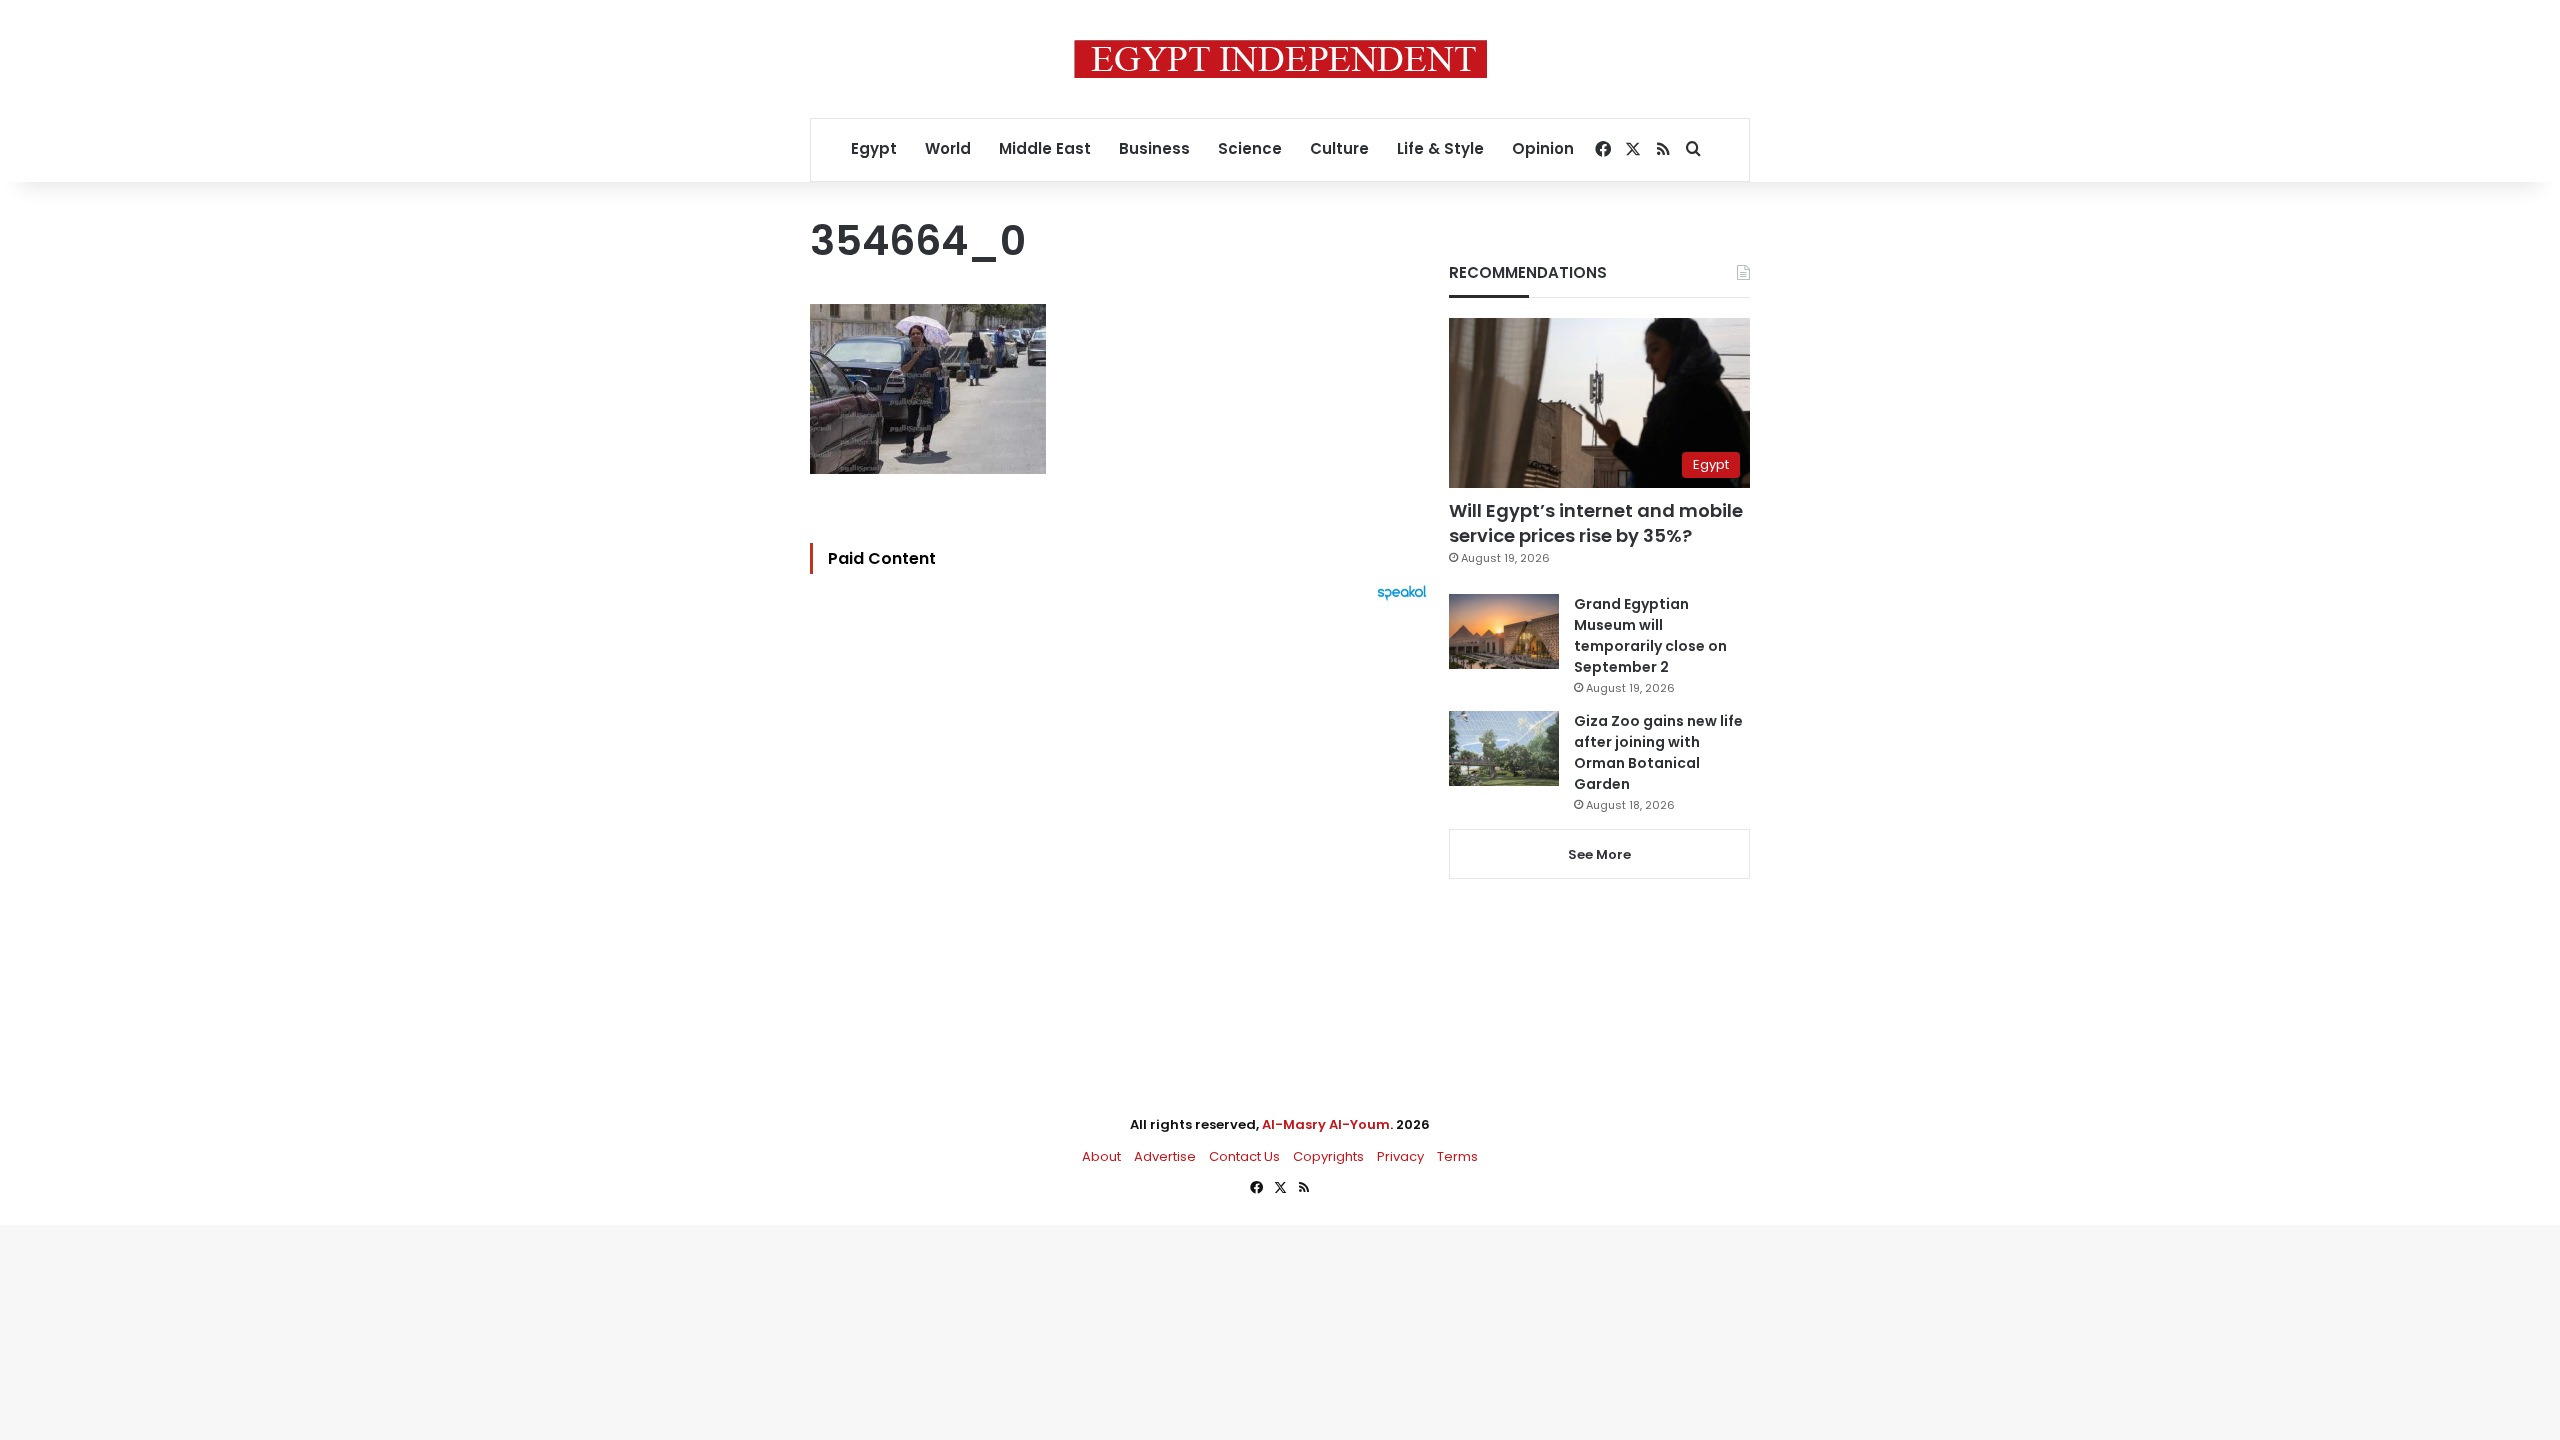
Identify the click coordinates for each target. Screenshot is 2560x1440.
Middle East (1045, 148)
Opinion (1543, 148)
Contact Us (1244, 1156)
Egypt (874, 148)
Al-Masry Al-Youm (1326, 1124)
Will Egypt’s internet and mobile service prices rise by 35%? (1596, 523)
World (948, 148)
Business (1154, 148)
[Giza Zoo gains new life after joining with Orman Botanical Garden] (1504, 748)
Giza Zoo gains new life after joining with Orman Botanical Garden (1658, 752)
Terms (1457, 1156)
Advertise (1165, 1156)
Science (1250, 148)
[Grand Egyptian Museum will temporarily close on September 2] (1504, 631)
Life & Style (1440, 148)
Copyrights (1328, 1156)
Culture (1339, 148)
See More (1599, 854)
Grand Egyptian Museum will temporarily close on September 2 (1650, 635)
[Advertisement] (1123, 821)
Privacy (1400, 1156)
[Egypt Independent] (1280, 59)
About (1101, 1156)
